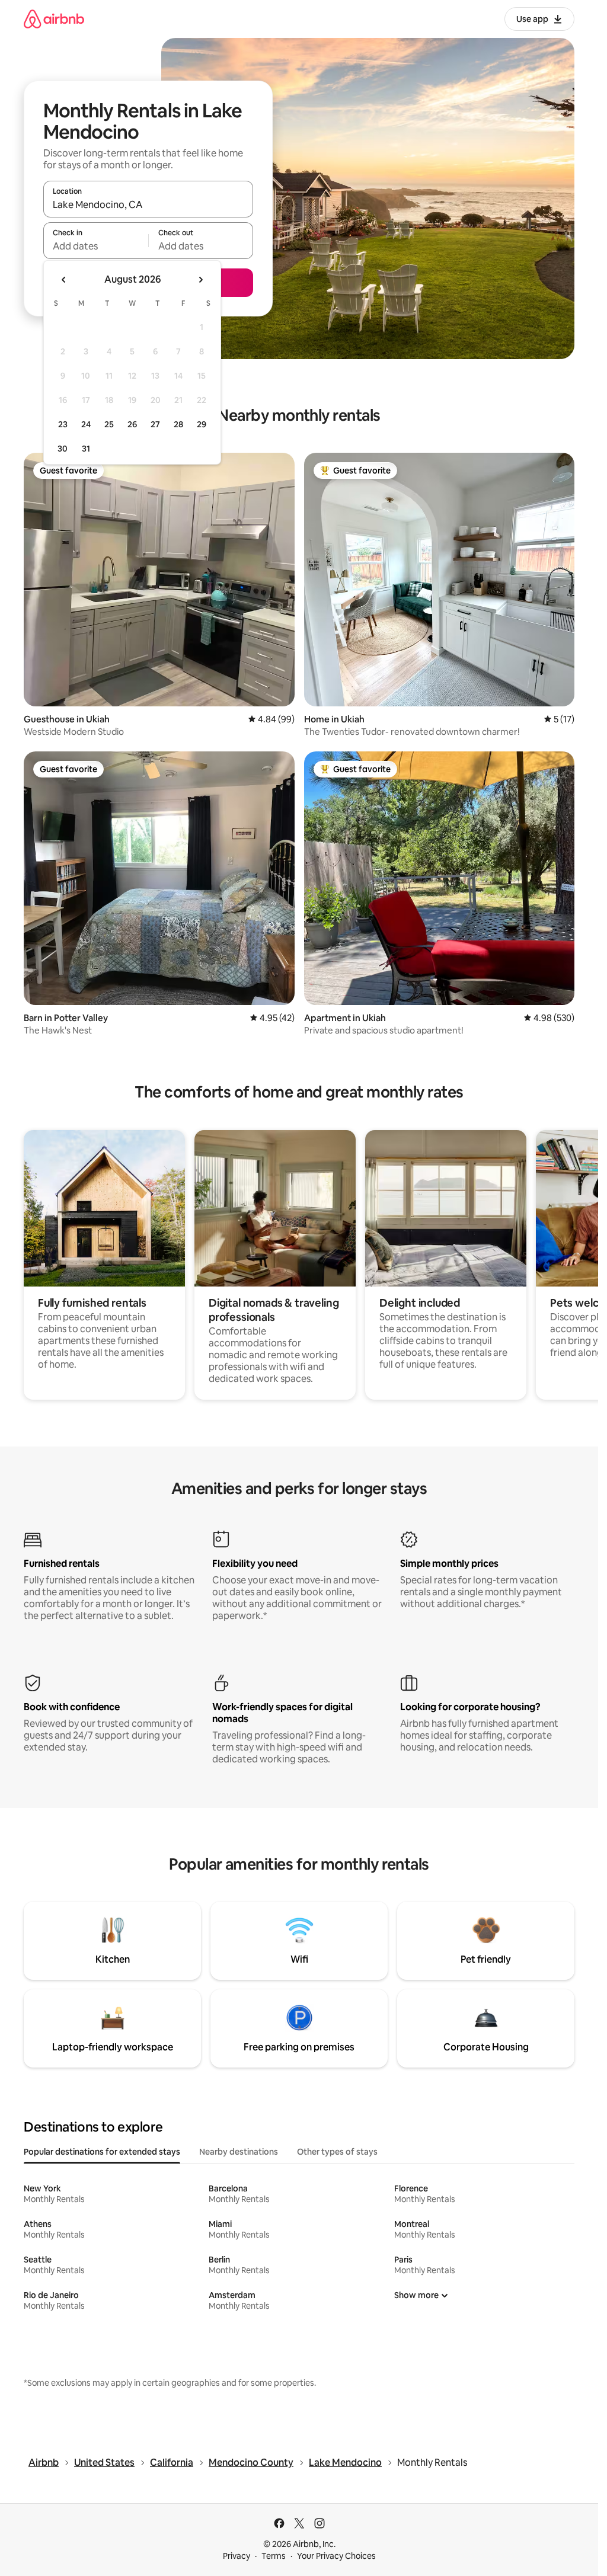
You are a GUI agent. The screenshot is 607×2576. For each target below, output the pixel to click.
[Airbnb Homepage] (54, 19)
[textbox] (96, 246)
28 (178, 424)
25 (109, 424)
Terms (274, 2556)
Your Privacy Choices (336, 2556)
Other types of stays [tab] (337, 2152)
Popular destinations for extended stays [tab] (102, 2152)
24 (86, 424)
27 (155, 424)
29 (202, 424)
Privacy (237, 2556)
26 (132, 424)
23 (63, 424)
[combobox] (148, 204)
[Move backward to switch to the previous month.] (64, 280)
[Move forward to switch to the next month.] (200, 280)
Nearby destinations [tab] (239, 2152)
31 (86, 449)
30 (63, 449)
